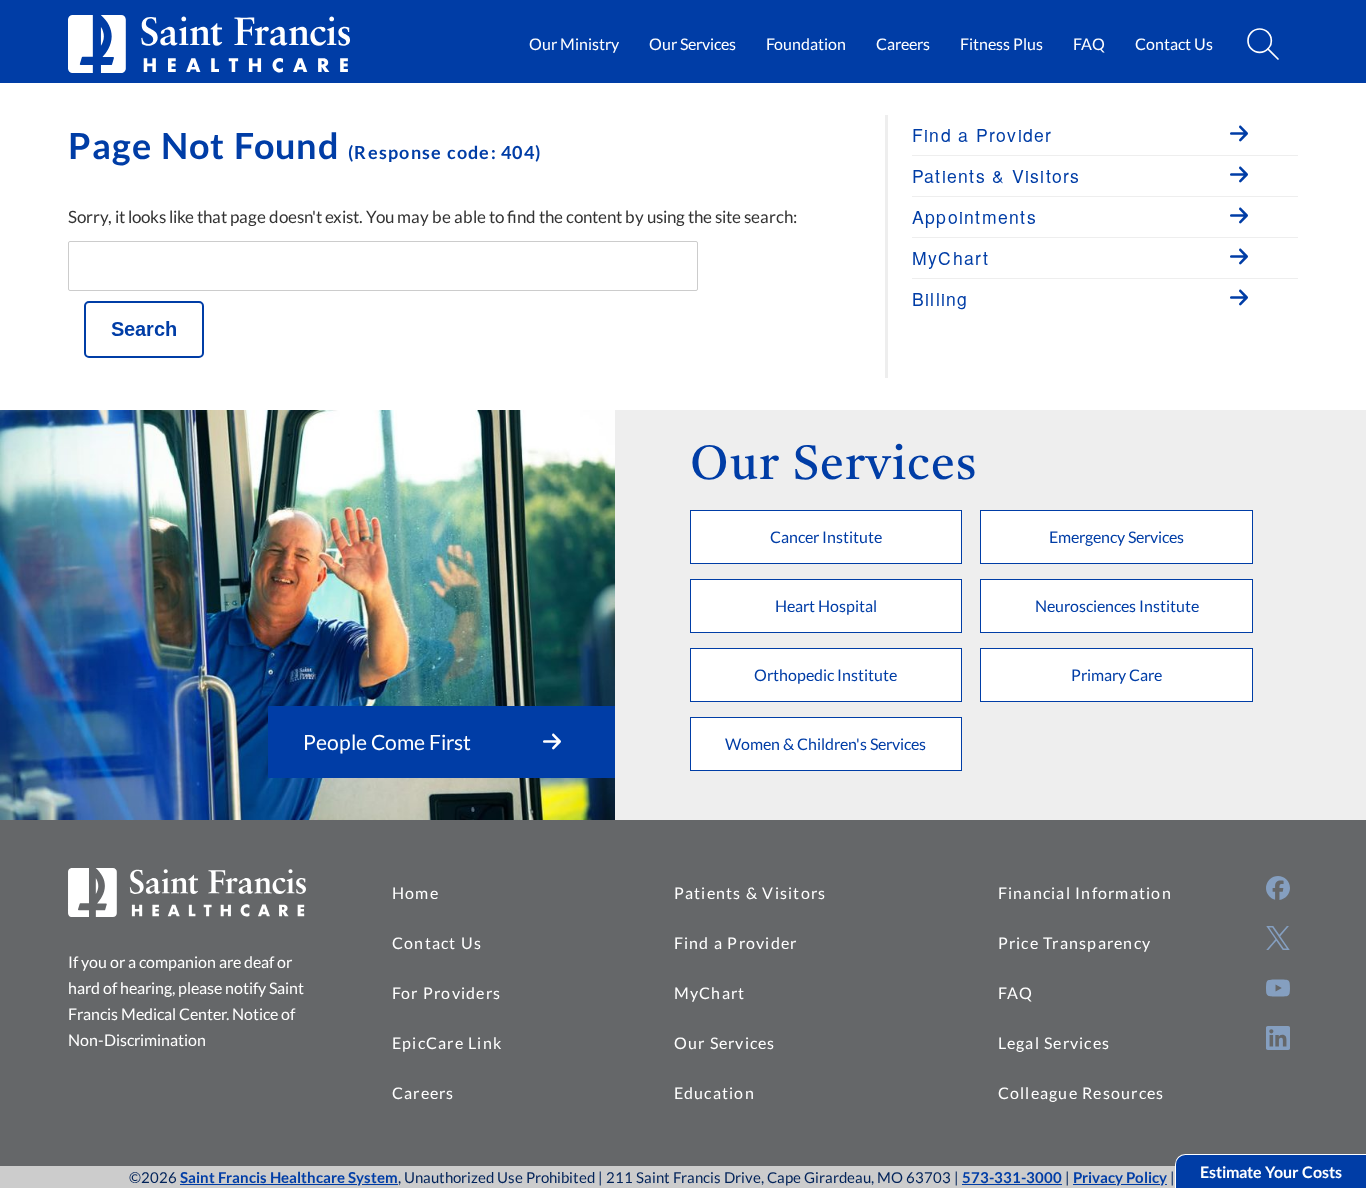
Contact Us (1174, 43)
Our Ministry (574, 43)
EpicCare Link (447, 1042)
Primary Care (1116, 674)
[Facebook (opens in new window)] (1278, 888)
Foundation (806, 43)
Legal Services (1054, 1042)
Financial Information (1085, 892)
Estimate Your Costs (1271, 1171)
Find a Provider (736, 942)
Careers (903, 43)
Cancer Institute (826, 536)
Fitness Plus (1001, 43)
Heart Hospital (826, 605)
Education (714, 1092)
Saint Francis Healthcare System (289, 1177)
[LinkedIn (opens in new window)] (1278, 1038)
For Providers (446, 992)
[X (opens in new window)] (1278, 938)
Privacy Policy (1120, 1177)
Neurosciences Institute (1117, 605)
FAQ (1089, 43)
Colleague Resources (1081, 1092)
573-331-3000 (1012, 1177)
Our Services (692, 43)
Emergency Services (1116, 536)
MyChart (710, 992)
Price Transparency (1075, 942)
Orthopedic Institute (825, 674)
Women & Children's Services (825, 743)
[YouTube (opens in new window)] (1278, 988)
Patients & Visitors (750, 892)
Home (415, 892)
